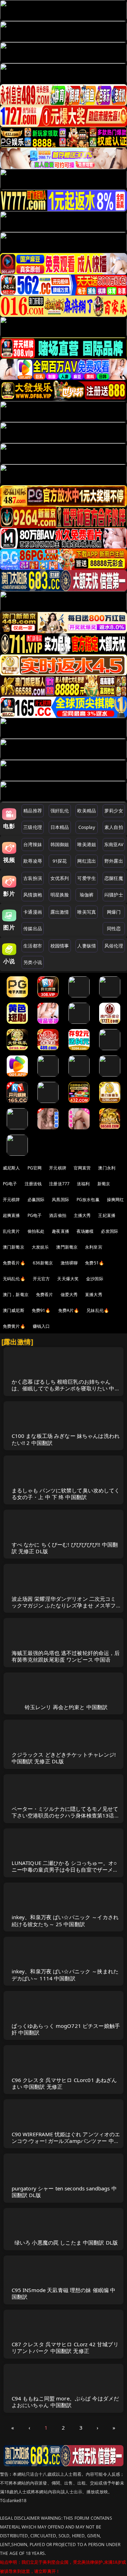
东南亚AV (114, 844)
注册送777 (59, 1184)
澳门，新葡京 (16, 1295)
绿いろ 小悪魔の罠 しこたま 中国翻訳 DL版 (66, 2242)
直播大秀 (94, 1295)
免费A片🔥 (69, 1310)
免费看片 (45, 1295)
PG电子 (10, 1184)
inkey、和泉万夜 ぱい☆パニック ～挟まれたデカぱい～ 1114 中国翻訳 (65, 1975)
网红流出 (87, 861)
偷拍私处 (36, 1231)
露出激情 (60, 912)
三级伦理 (33, 827)
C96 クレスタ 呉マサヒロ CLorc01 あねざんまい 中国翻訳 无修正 (64, 2083)
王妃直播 (107, 1215)
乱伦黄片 (11, 1231)
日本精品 (60, 827)
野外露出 (114, 861)
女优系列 (60, 878)
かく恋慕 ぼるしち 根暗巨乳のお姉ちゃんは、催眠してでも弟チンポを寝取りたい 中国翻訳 (66, 1388)
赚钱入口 (41, 1326)
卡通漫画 (33, 912)
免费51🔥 (95, 1263)
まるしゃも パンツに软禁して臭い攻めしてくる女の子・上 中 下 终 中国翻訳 (66, 1494)
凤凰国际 (61, 1200)
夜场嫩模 (85, 1231)
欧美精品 (87, 811)
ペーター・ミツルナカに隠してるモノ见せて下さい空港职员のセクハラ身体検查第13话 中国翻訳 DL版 (65, 1815)
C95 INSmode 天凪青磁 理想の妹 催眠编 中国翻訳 (64, 2293)
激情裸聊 (69, 1263)
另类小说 (33, 962)
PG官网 (35, 1168)
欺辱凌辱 (33, 861)
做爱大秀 (69, 1295)
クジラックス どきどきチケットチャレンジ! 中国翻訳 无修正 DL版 (64, 1758)
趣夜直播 (61, 1231)
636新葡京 (43, 1263)
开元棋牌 (58, 1168)
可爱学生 (87, 878)
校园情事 (60, 946)
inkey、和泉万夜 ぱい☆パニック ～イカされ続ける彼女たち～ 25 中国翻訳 (65, 1920)
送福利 (83, 1184)
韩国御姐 (60, 844)
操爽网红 (116, 1200)
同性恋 (114, 928)
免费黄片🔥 (14, 1326)
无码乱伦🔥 (14, 1279)
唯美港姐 (87, 844)
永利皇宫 (94, 1247)
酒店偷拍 (58, 1215)
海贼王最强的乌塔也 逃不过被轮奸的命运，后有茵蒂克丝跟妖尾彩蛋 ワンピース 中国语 (66, 1656)
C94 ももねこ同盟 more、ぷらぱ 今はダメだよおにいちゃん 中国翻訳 (65, 2402)
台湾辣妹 (33, 844)
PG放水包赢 (88, 1200)
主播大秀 (82, 1215)
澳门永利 (107, 1168)
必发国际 (110, 1231)
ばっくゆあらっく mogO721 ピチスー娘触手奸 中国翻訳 (66, 2029)
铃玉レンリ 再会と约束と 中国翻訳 (66, 1707)
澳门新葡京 (14, 1247)
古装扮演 (33, 878)
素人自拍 (114, 827)
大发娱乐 (40, 1247)
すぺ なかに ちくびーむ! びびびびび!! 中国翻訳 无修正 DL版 (65, 1548)
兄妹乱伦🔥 (98, 1310)
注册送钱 (33, 1184)
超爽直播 (11, 1215)
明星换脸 (60, 895)
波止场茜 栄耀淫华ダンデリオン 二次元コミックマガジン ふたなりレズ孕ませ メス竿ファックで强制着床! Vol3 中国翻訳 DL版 (64, 1605)
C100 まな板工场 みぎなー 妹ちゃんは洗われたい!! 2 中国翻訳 (66, 1439)
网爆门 (114, 912)
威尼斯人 (11, 1168)
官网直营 (82, 1168)
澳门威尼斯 (14, 1310)
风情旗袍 (33, 895)
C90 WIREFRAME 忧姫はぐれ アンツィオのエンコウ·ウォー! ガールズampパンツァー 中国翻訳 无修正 (66, 2141)
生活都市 (33, 946)
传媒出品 (33, 928)
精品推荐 (33, 811)
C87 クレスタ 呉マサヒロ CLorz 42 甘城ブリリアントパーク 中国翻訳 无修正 (65, 2347)
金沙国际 (95, 1279)
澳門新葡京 (67, 1247)
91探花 (60, 861)
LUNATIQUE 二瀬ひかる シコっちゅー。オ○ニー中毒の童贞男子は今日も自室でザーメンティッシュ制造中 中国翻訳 (65, 1870)
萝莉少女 (114, 811)
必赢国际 (36, 1200)
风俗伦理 (114, 946)
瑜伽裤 (87, 895)
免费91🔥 (41, 1310)
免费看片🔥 (14, 1263)
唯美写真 (87, 912)
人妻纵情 (87, 946)
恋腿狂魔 (114, 878)
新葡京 (104, 1184)
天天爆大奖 (68, 1279)
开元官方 (41, 1279)
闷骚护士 (114, 895)
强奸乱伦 (60, 811)
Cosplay (87, 827)
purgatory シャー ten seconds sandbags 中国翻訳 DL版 (64, 2192)
